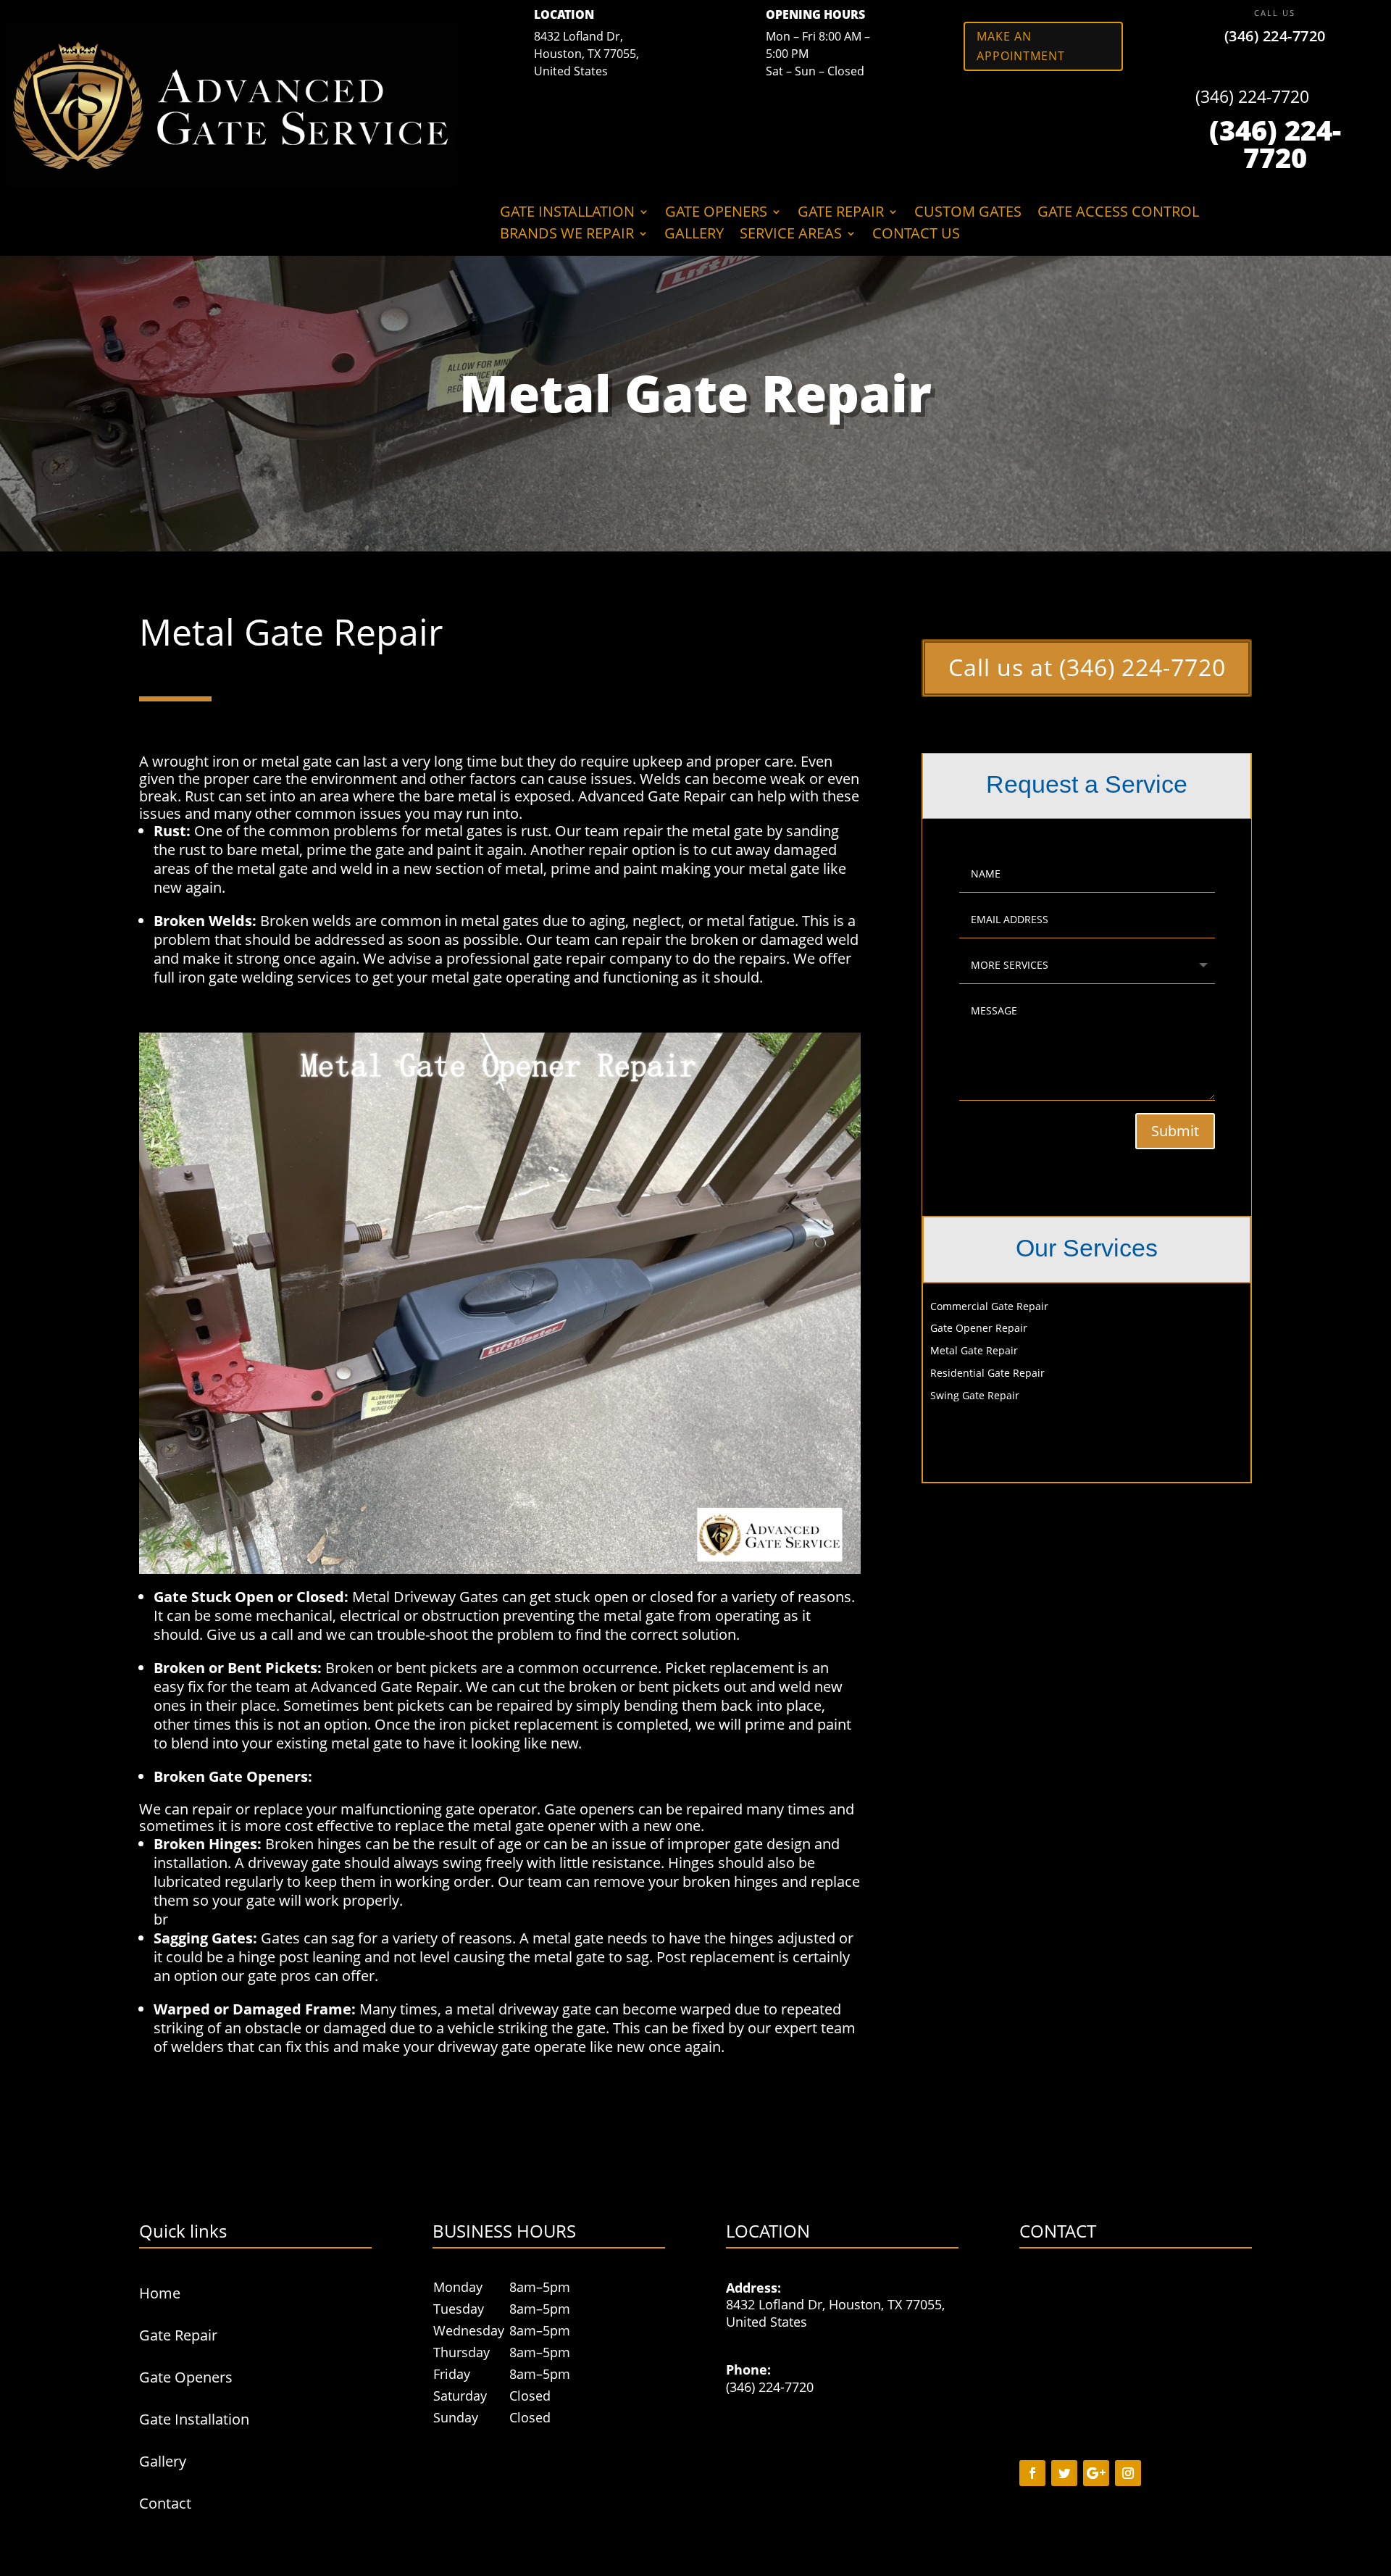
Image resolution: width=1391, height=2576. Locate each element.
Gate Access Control (1118, 214)
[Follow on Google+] (1096, 2473)
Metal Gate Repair (974, 1350)
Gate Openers (716, 214)
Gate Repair (841, 214)
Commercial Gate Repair (989, 1306)
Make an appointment (1021, 46)
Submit (1175, 1131)
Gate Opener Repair (979, 1328)
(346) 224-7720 (1275, 36)
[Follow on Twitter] (1064, 2473)
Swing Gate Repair (975, 1395)
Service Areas (791, 235)
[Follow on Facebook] (1032, 2473)
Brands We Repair (567, 235)
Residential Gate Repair (987, 1373)
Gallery (694, 235)
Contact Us (916, 235)
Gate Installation (567, 214)
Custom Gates (968, 214)
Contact (165, 2503)
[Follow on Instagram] (1128, 2473)
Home (160, 2293)
